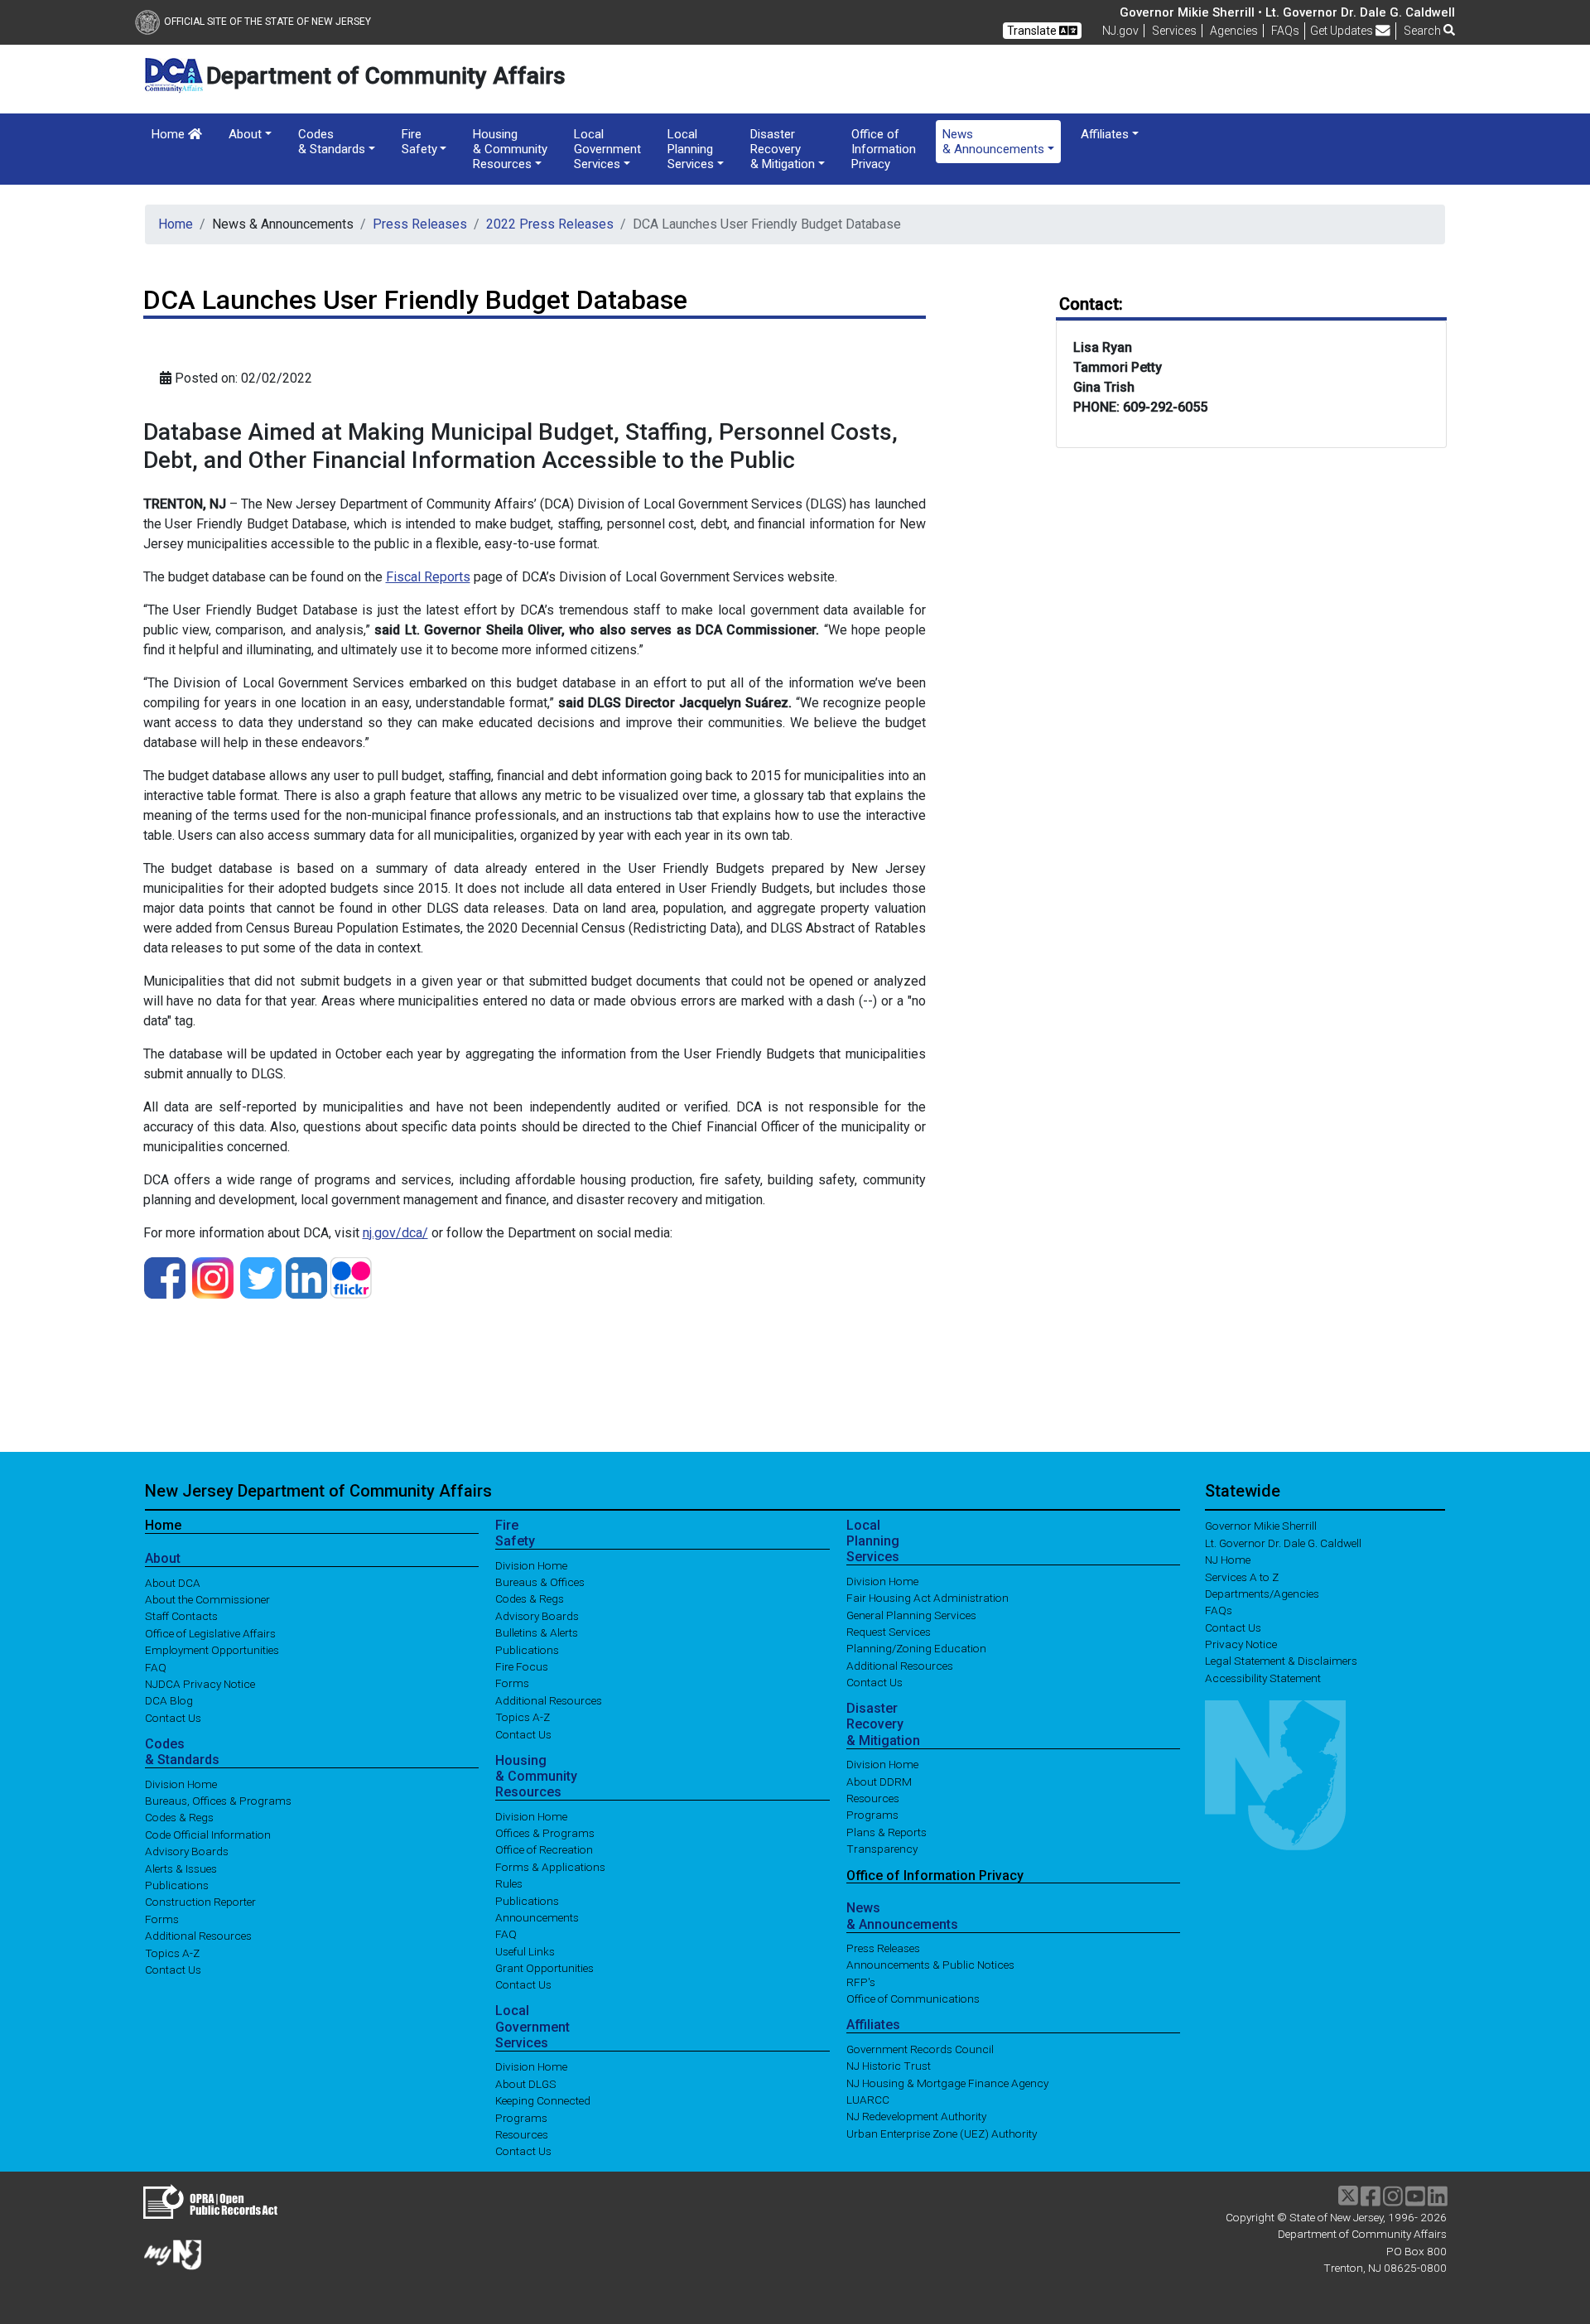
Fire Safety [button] (419, 142)
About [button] (245, 134)
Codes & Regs (179, 1817)
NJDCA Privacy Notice (200, 1684)
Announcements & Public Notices (930, 1965)
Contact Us (173, 1717)
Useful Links (525, 1950)
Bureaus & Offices (540, 1582)
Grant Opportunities (544, 1968)
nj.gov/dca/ (395, 1233)
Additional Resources (198, 1936)
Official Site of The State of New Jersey (267, 22)
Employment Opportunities (212, 1650)
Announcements (537, 1917)
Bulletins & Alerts (537, 1632)
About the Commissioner (207, 1599)
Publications (177, 1885)
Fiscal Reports (428, 577)
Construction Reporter (200, 1902)
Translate (1033, 31)
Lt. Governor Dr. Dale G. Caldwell (1283, 1542)
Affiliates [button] (1105, 134)
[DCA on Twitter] (261, 1277)
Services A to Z (1242, 1576)
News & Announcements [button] (993, 142)
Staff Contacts (181, 1616)
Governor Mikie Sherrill (1261, 1526)
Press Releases (420, 224)
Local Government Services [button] (607, 149)
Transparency (882, 1849)
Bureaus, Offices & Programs (218, 1801)
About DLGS (526, 2083)
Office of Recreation (544, 1849)
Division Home (181, 1783)
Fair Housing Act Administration (927, 1598)
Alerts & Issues (181, 1868)
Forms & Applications (550, 1866)
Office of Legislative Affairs (210, 1632)
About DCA (173, 1582)
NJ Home (1228, 1560)
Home (170, 134)
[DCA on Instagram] (213, 1277)
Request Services (889, 1632)
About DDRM (879, 1781)
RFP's (861, 1981)
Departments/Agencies (1262, 1593)
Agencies (1234, 31)
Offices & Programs (545, 1833)
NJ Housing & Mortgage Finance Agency (947, 2082)
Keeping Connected (543, 2100)
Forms (162, 1918)
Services (1174, 31)
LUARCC (868, 2100)
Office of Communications (913, 1999)
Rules (509, 1883)
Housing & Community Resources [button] (510, 149)
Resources (522, 2134)
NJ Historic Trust (889, 2066)
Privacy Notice (1241, 1644)
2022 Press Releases (550, 224)
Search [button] (1424, 31)
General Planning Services (911, 1614)
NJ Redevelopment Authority (916, 2116)
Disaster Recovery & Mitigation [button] (783, 149)
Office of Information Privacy (884, 149)
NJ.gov (1120, 31)
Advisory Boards (187, 1851)
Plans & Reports (887, 1831)
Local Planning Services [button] (691, 149)
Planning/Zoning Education (916, 1648)
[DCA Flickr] (351, 1277)
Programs (521, 2117)
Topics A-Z (172, 1952)
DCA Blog (169, 1700)
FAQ (156, 1666)
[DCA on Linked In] (306, 1277)
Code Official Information (208, 1834)
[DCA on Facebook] (165, 1277)
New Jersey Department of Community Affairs (318, 1491)
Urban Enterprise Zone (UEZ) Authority (942, 2133)
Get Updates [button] (1343, 31)
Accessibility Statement (1263, 1677)
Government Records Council (920, 2048)
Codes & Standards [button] (332, 142)
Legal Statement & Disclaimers (1281, 1661)
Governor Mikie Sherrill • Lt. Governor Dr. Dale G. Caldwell (1287, 12)
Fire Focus (522, 1666)
